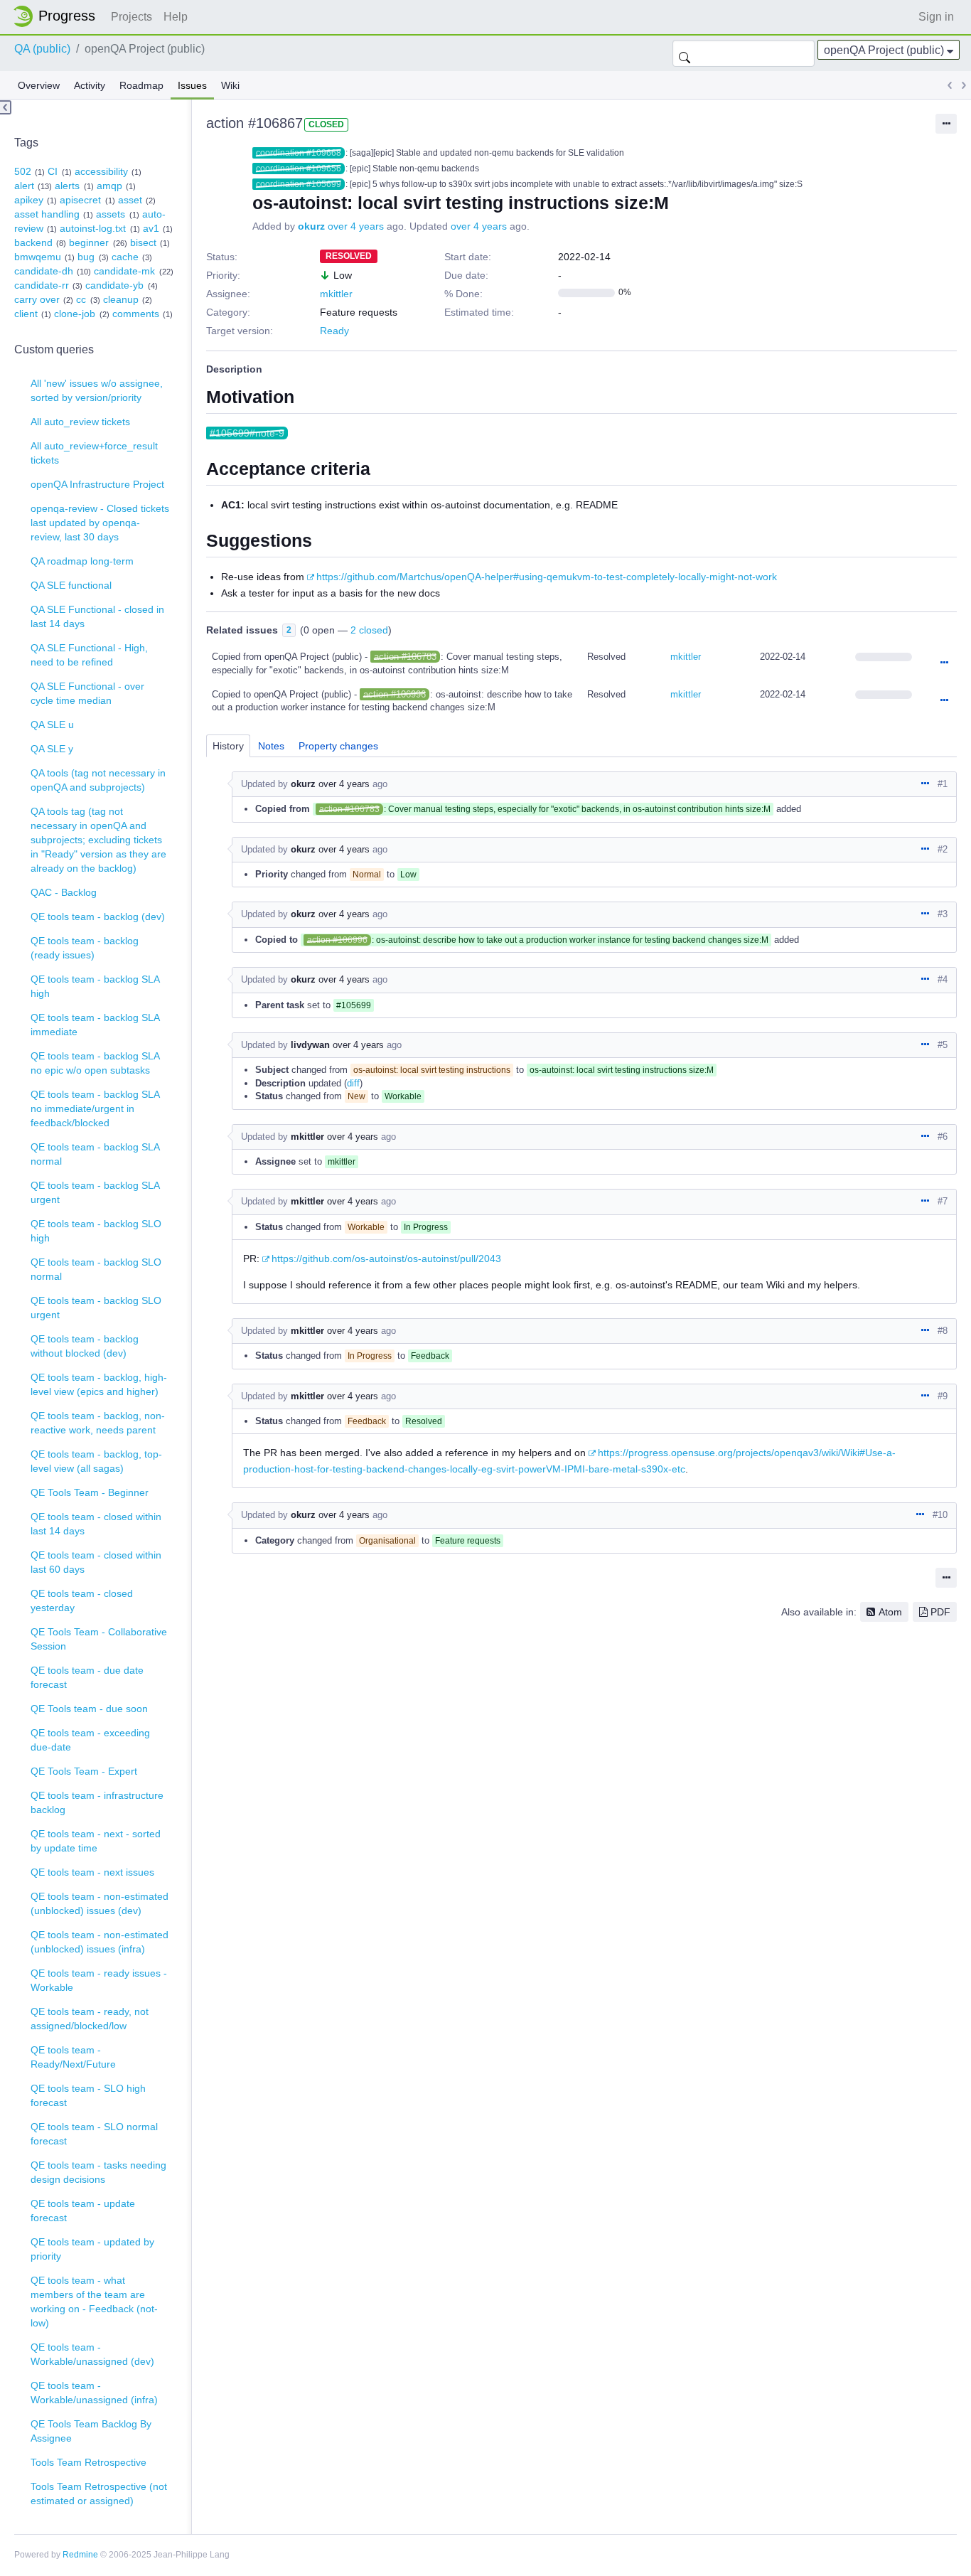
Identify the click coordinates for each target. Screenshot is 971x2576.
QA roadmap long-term (82, 561)
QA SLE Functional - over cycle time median (87, 693)
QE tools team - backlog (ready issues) (85, 948)
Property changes (338, 746)
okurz (311, 226)
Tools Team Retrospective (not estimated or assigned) (99, 2494)
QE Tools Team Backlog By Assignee (91, 2431)
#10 (940, 1515)
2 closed (369, 630)
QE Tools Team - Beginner (90, 1492)
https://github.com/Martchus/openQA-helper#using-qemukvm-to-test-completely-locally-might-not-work (547, 577)
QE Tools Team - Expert (84, 1771)
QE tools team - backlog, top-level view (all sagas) (96, 1461)
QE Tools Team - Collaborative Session (99, 1639)
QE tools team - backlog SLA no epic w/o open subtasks (95, 1063)
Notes (271, 746)
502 (23, 171)
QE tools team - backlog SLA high (95, 986)
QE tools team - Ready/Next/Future (73, 2057)
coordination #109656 (299, 169)
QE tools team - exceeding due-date (90, 1740)
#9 (943, 1396)
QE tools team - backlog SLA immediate (95, 1025)
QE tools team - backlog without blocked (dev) (85, 1346)
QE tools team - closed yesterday (82, 1600)
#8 (943, 1331)
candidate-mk (124, 271)
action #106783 (405, 657)
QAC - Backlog (64, 892)
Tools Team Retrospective (88, 2462)
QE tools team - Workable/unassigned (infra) (94, 2393)
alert (24, 186)
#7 (943, 1201)
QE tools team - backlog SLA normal (95, 1154)
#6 (943, 1137)
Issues (192, 85)
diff (353, 1083)
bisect (143, 242)
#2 (943, 849)
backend (33, 242)
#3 (943, 914)
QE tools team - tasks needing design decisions (98, 2172)
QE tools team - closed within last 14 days (96, 1524)
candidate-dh (44, 271)
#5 (943, 1045)
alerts (67, 186)
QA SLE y (52, 749)
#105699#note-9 (247, 433)
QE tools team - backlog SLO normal (96, 1269)
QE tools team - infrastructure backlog (97, 1802)
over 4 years (356, 226)
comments (136, 314)
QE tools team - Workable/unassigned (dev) (92, 2354)
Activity (90, 85)
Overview (39, 85)
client (26, 314)
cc (81, 299)
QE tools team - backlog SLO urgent (96, 1308)
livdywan (310, 1045)
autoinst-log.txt (93, 228)
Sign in (936, 17)
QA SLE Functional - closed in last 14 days (97, 616)
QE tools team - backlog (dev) (98, 916)
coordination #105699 (299, 184)
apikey (29, 200)
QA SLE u (52, 725)
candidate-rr (42, 285)
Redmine (80, 2555)
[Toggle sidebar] (6, 107)
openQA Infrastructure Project (97, 484)
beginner (89, 242)
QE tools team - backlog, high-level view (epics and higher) (99, 1384)
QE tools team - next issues (92, 1872)
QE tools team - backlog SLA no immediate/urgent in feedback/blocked (95, 1108)
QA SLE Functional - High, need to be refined (89, 655)
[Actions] (944, 663)
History (228, 746)
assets (111, 214)
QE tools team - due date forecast (87, 1677)
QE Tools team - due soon (89, 1709)
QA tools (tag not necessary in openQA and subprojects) (98, 780)
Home (58, 16)
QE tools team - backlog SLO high (96, 1231)
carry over (37, 299)
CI (53, 171)
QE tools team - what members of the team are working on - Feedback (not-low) (94, 2302)
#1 (943, 784)
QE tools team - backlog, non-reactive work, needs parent (98, 1423)
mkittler (336, 294)
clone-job (75, 314)
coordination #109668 (299, 153)
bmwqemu (38, 257)
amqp (109, 186)
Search (685, 53)
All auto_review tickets (80, 422)
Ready (334, 331)
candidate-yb (114, 285)
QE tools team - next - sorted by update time (96, 1841)
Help (176, 17)
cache (125, 257)
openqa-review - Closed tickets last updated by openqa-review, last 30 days (100, 523)
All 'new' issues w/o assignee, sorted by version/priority (97, 390)
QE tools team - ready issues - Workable (99, 1980)
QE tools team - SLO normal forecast (94, 2134)
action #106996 (395, 694)
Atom (890, 1612)
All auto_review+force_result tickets (94, 453)
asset (130, 200)
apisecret (80, 200)
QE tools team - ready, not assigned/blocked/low (90, 2019)
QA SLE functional (71, 585)
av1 (151, 228)
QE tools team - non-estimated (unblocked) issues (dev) (100, 1903)
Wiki (230, 85)
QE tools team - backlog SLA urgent (95, 1192)
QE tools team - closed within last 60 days (96, 1562)
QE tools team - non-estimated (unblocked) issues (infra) (100, 1942)
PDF (940, 1612)
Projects (132, 17)
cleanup (121, 299)
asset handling (47, 214)
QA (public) (42, 49)
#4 (943, 979)
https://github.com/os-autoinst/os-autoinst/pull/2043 (386, 1258)
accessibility (101, 171)
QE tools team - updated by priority (92, 2249)
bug (86, 257)
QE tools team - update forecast (83, 2211)
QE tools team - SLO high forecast (88, 2095)
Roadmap (141, 85)
